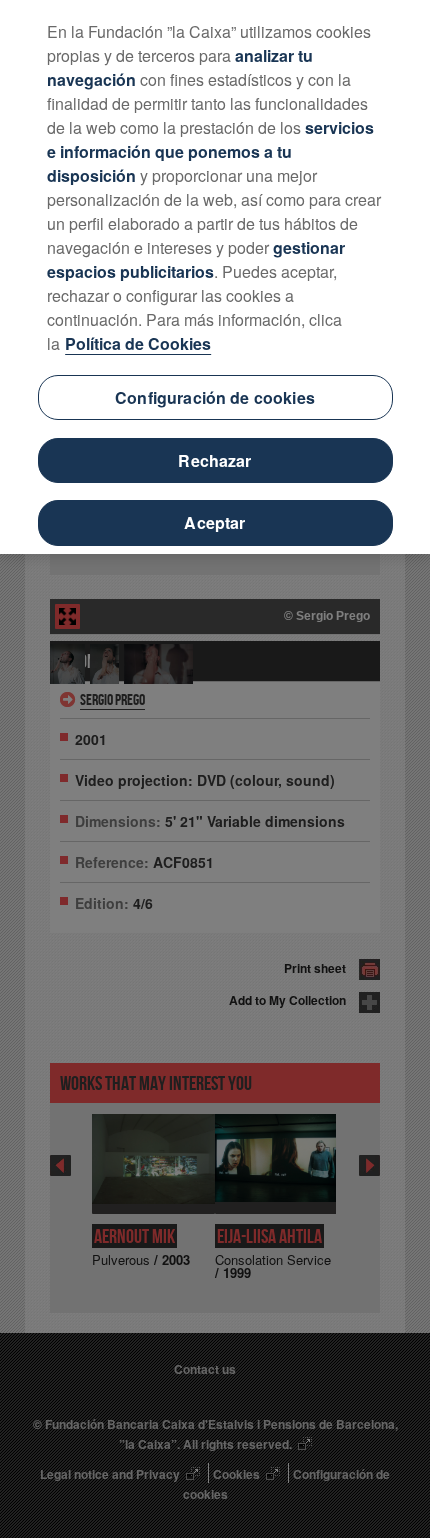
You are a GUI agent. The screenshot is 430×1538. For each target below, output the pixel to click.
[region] (215, 277)
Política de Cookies (138, 343)
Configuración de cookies (215, 397)
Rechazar (214, 460)
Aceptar (214, 522)
